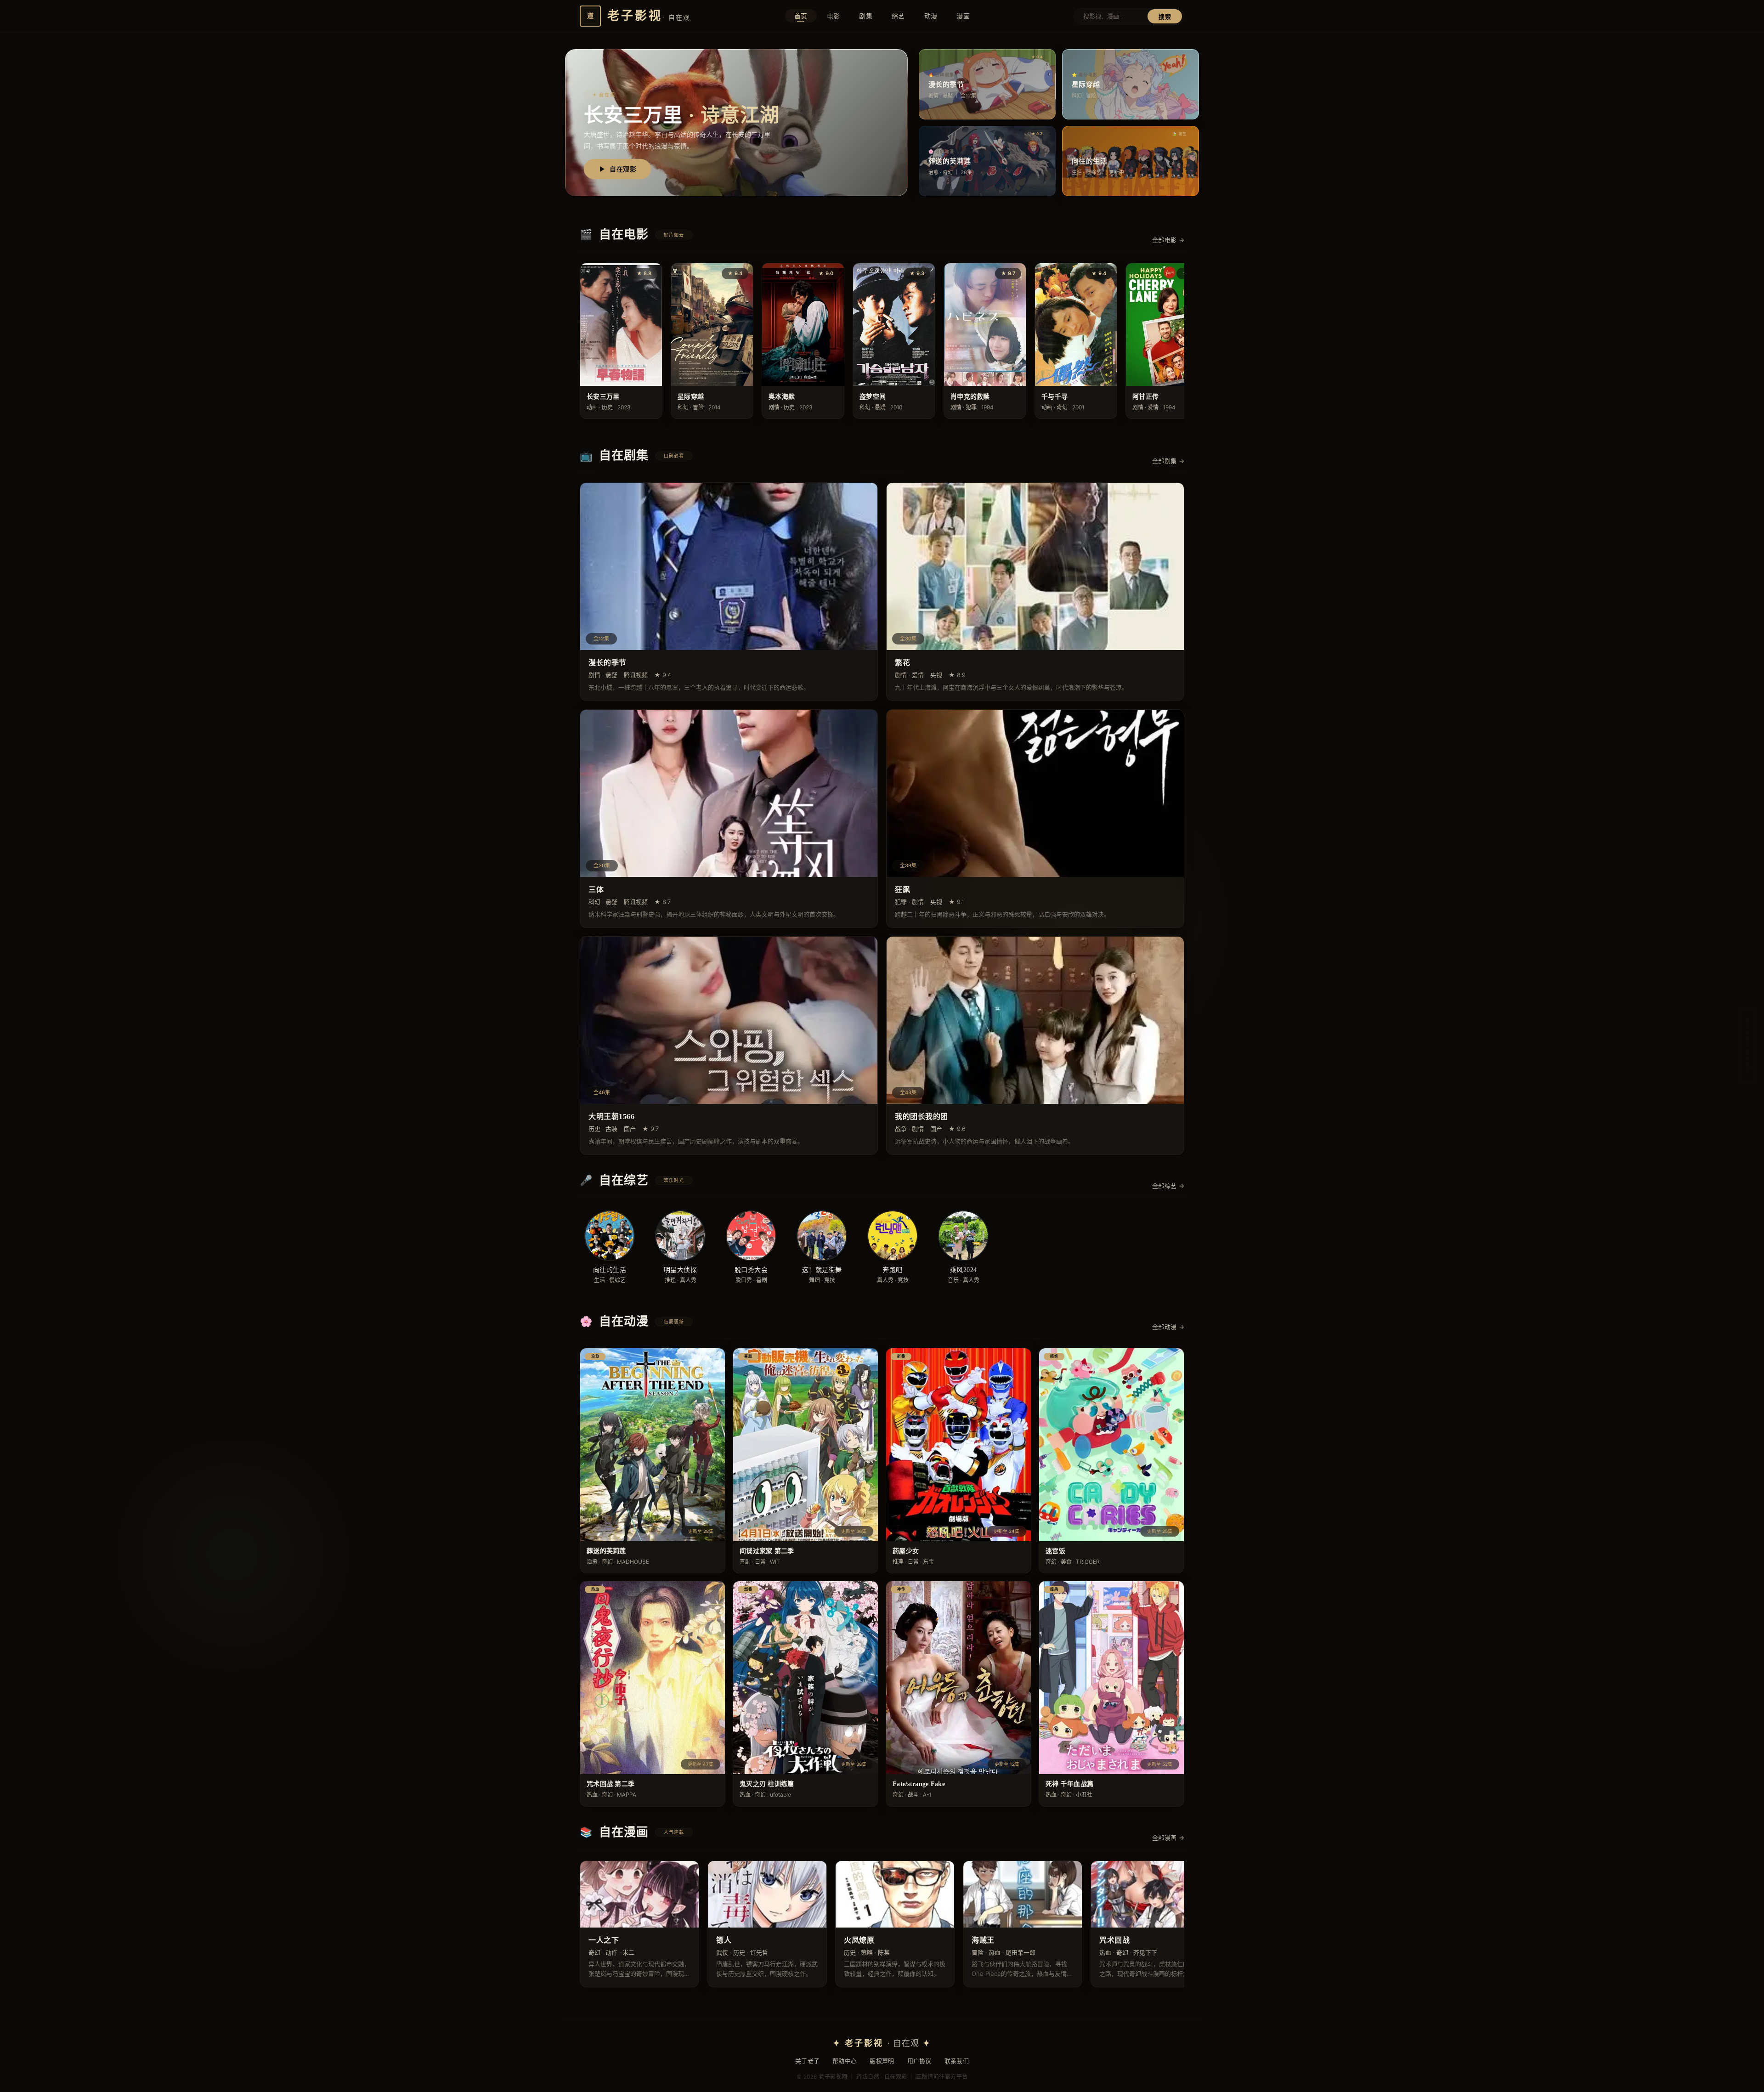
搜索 (1165, 17)
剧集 (866, 16)
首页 (801, 16)
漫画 (963, 16)
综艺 (898, 16)
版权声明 (882, 2061)
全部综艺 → (1168, 1186)
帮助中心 (845, 2061)
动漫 (931, 16)
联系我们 (957, 2061)
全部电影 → (1168, 240)
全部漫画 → (1168, 1838)
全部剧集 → (1168, 461)
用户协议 (919, 2061)
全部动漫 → (1168, 1327)
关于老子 (807, 2061)
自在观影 (623, 169)
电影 (834, 16)
